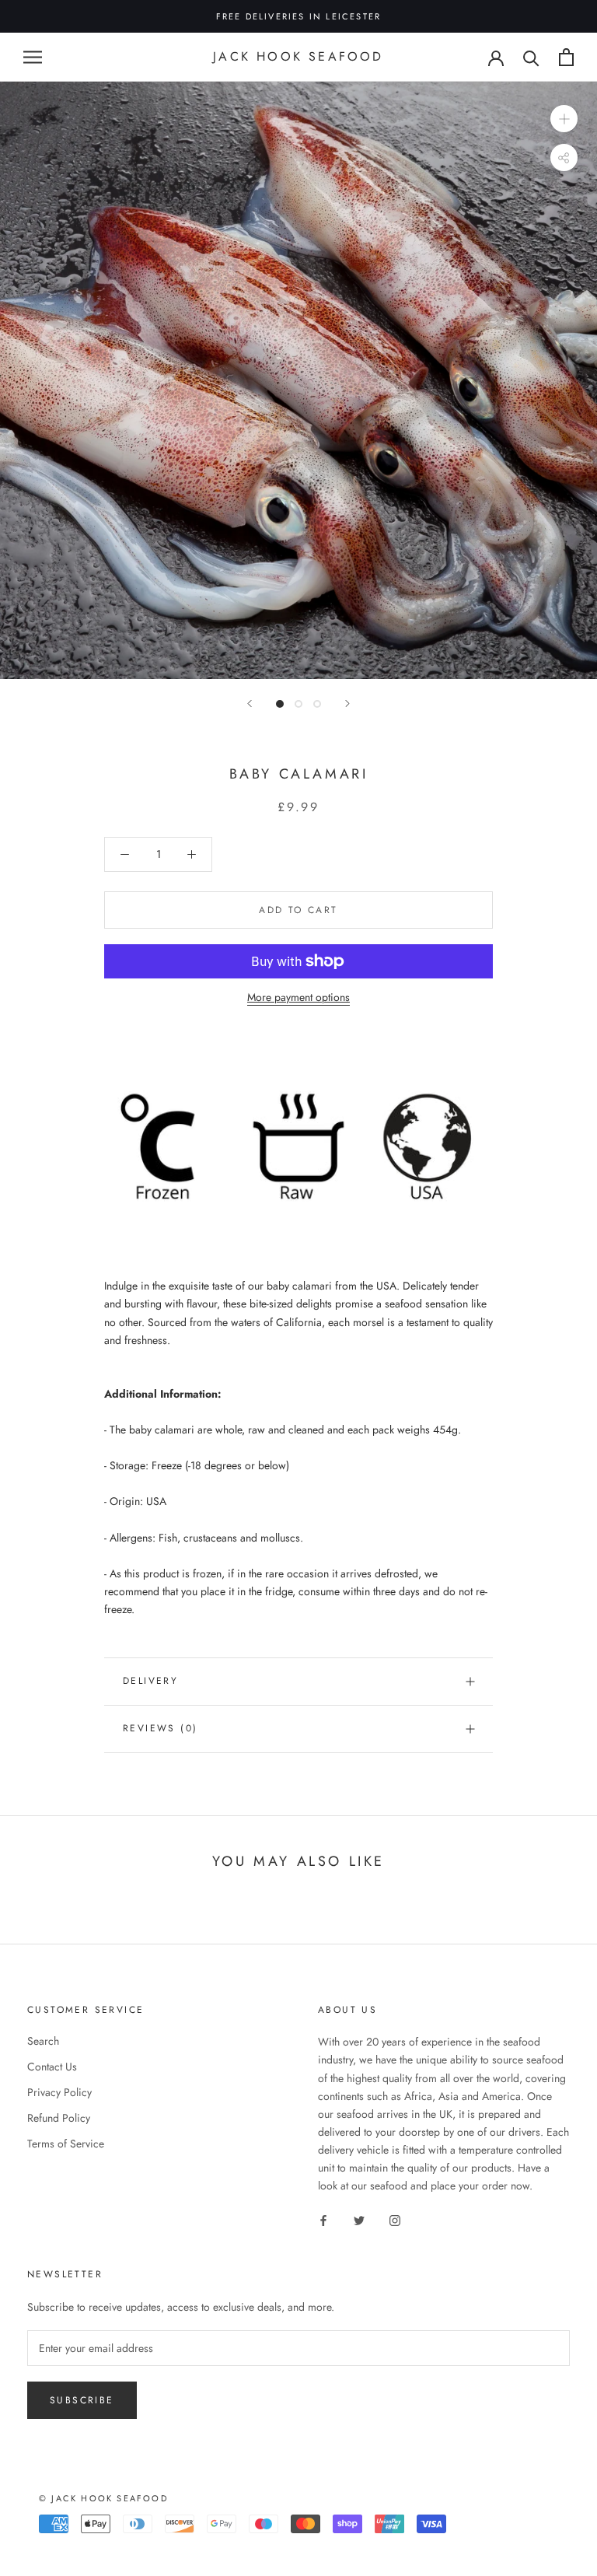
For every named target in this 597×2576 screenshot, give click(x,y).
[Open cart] (566, 57)
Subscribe (82, 2400)
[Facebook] (323, 2219)
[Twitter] (359, 2219)
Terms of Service (66, 2144)
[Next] (347, 703)
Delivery (150, 1681)
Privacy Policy (59, 2092)
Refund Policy (59, 2118)
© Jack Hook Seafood (103, 2498)
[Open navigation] (33, 57)
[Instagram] (395, 2219)
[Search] (531, 57)
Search (43, 2041)
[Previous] (250, 703)
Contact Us (52, 2067)
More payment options (298, 997)
